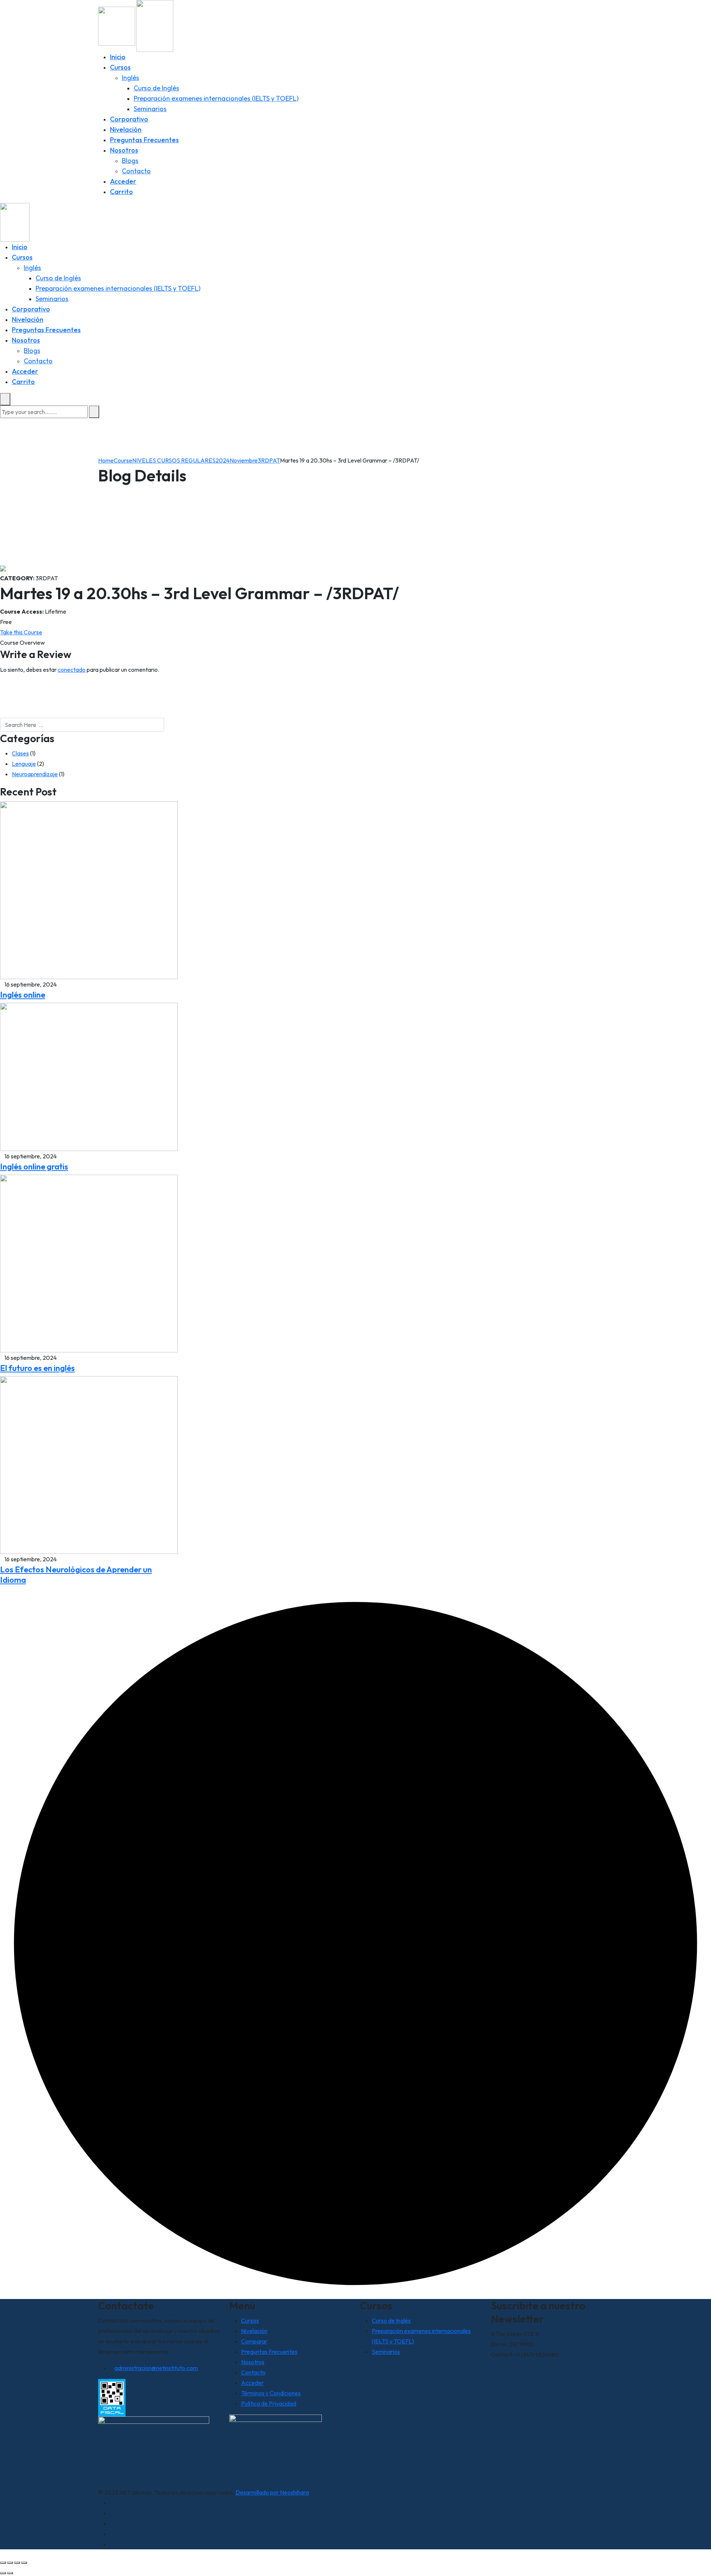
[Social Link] (112, 2503)
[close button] (5, 399)
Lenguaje (24, 764)
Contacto (136, 171)
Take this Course (21, 632)
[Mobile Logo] (15, 221)
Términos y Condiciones (271, 2393)
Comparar (254, 2341)
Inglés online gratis (34, 1167)
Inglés (131, 78)
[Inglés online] (89, 890)
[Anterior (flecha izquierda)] (3, 2573)
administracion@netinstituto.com (156, 2368)
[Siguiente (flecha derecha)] (10, 2573)
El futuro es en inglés (37, 1368)
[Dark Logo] (117, 25)
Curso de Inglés (156, 88)
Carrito (121, 192)
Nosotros (124, 150)
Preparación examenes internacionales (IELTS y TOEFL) (216, 98)
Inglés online (23, 995)
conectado (72, 670)
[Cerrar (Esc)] (24, 2563)
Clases (20, 753)
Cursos (120, 67)
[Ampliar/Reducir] (3, 2563)
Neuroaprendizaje (35, 774)
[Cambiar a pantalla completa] (10, 2563)
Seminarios (150, 109)
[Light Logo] (155, 25)
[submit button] (94, 412)
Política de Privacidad (269, 2403)
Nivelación (126, 129)
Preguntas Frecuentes (144, 140)
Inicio (118, 57)
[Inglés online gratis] (89, 1076)
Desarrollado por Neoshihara (272, 2492)
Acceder (123, 181)
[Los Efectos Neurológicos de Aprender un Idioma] (89, 1464)
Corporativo (129, 119)
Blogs (130, 161)
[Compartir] (17, 2563)
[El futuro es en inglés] (89, 1263)
